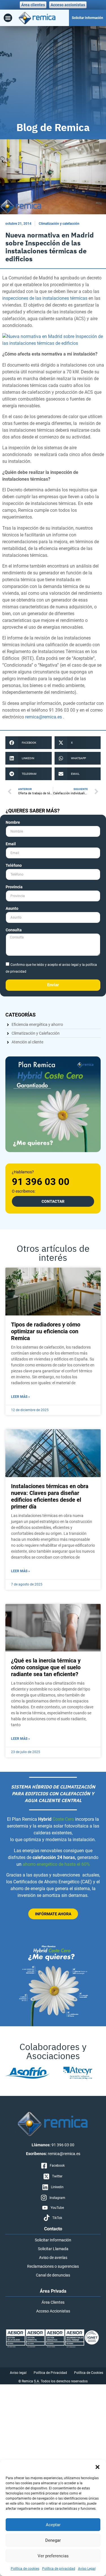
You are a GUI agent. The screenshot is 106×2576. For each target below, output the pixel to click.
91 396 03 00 (41, 1182)
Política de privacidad (59, 2569)
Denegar (53, 2540)
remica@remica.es (44, 717)
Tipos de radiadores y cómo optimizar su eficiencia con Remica (46, 1331)
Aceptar (53, 2525)
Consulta (14, 930)
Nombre (13, 822)
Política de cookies (25, 2569)
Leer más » (20, 1397)
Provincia (14, 887)
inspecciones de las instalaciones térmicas (45, 298)
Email (11, 844)
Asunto (12, 909)
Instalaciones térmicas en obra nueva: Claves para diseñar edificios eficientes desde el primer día (50, 1496)
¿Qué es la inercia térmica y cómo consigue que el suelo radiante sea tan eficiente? (46, 1667)
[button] (98, 2467)
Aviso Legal (87, 2569)
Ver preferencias (53, 2556)
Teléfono (14, 866)
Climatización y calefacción (59, 224)
